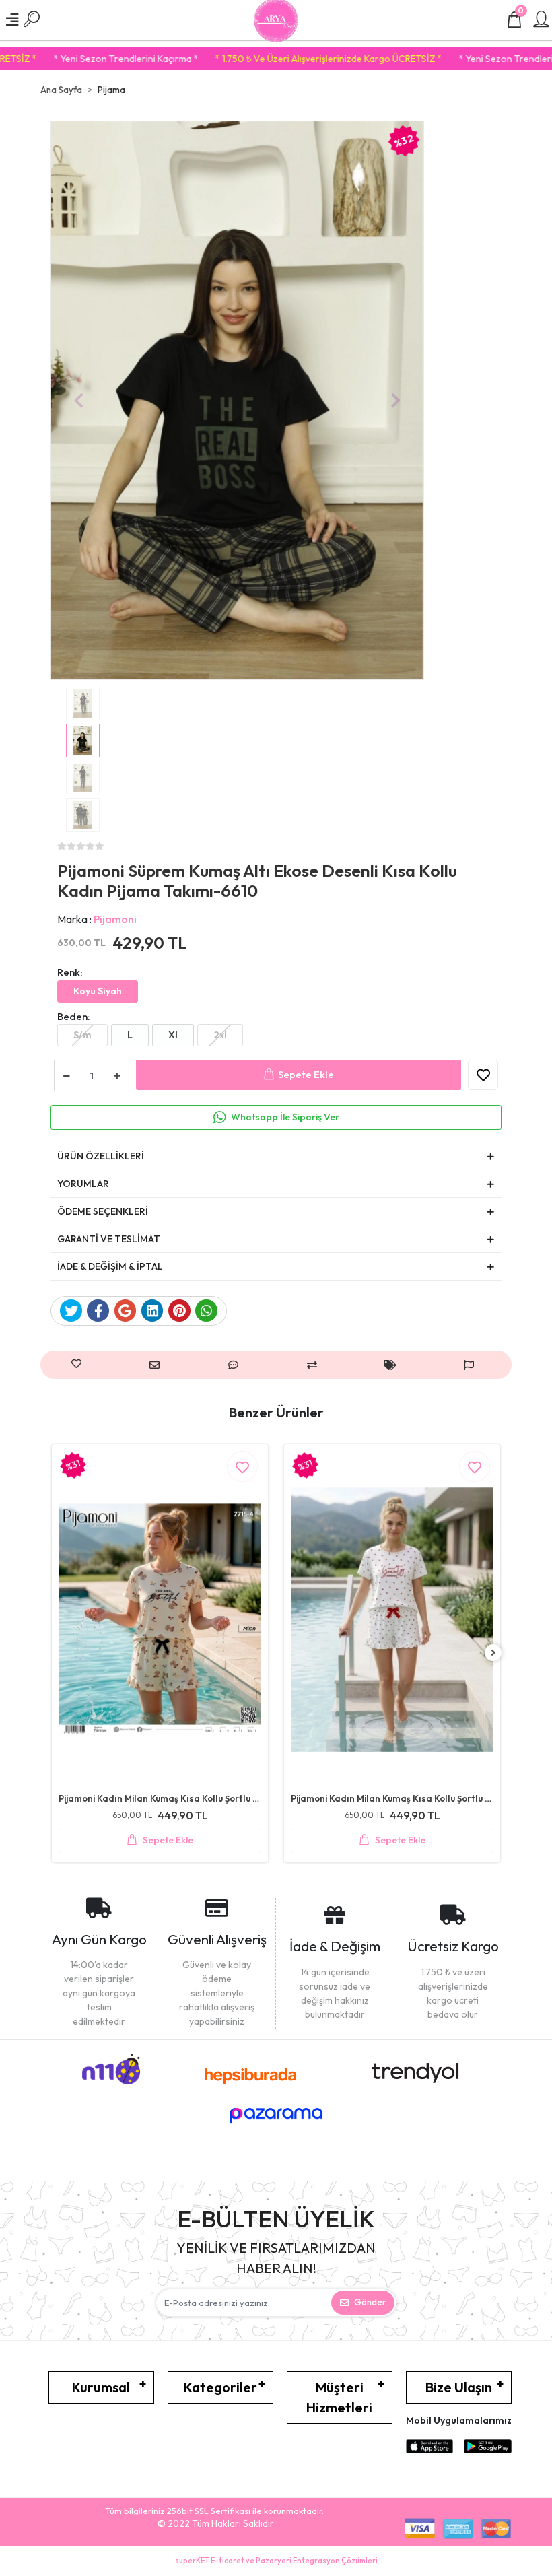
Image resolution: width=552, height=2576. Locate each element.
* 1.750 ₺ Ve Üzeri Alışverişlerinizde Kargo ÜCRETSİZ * (270, 59)
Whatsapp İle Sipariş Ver (285, 1117)
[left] (59, 1653)
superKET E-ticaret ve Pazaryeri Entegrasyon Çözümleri (276, 2561)
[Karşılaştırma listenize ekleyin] (315, 1365)
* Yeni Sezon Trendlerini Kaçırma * (472, 59)
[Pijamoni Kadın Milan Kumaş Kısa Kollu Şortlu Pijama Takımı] (160, 1620)
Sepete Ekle (306, 1074)
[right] (493, 1653)
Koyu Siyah (98, 991)
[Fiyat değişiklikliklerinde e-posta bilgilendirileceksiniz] (393, 1365)
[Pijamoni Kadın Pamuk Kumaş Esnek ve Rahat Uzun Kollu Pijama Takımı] (392, 1620)
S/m (82, 1035)
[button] (78, 401)
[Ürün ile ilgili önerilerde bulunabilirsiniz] (472, 1365)
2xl (220, 1035)
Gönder (370, 2302)
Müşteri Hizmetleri (339, 2397)
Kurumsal (101, 2387)
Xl (173, 1035)
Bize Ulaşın (459, 2387)
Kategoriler (220, 2387)
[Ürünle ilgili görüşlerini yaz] (237, 1365)
